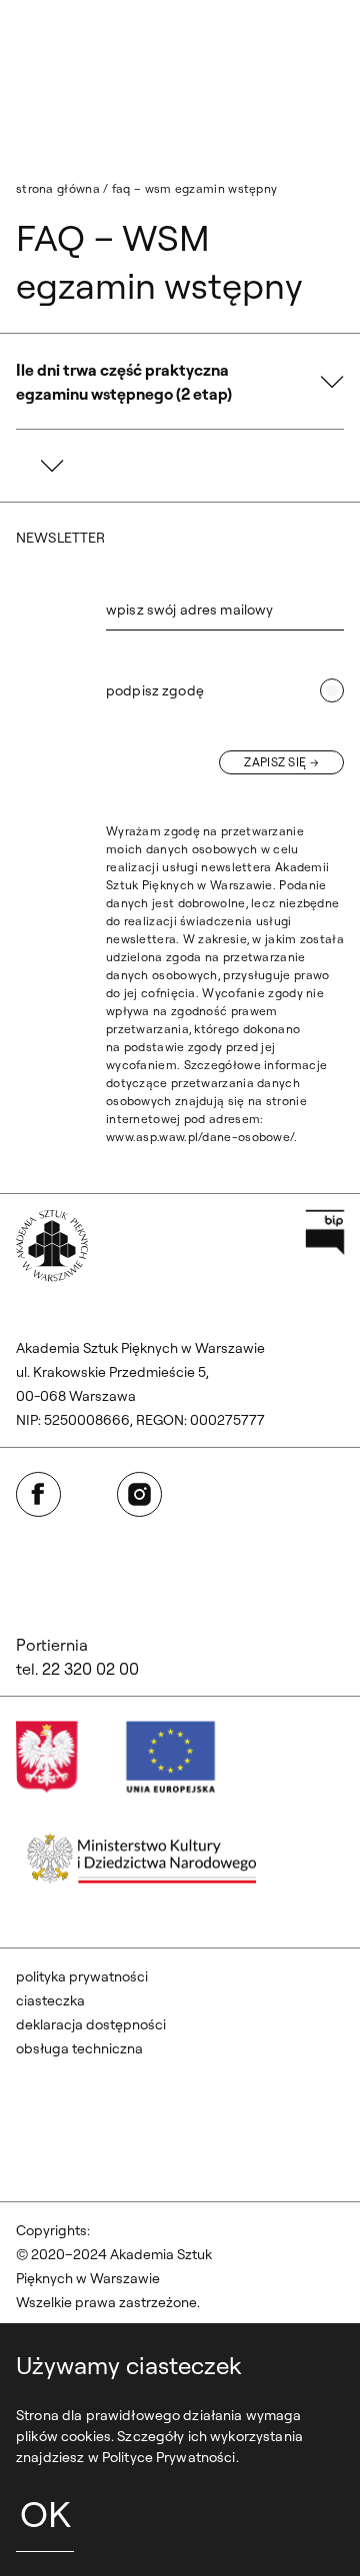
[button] (180, 382)
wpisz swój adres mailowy (189, 610)
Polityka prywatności (82, 1976)
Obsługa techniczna (79, 2048)
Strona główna (58, 188)
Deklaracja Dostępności (91, 2024)
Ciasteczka (50, 2000)
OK (45, 2514)
